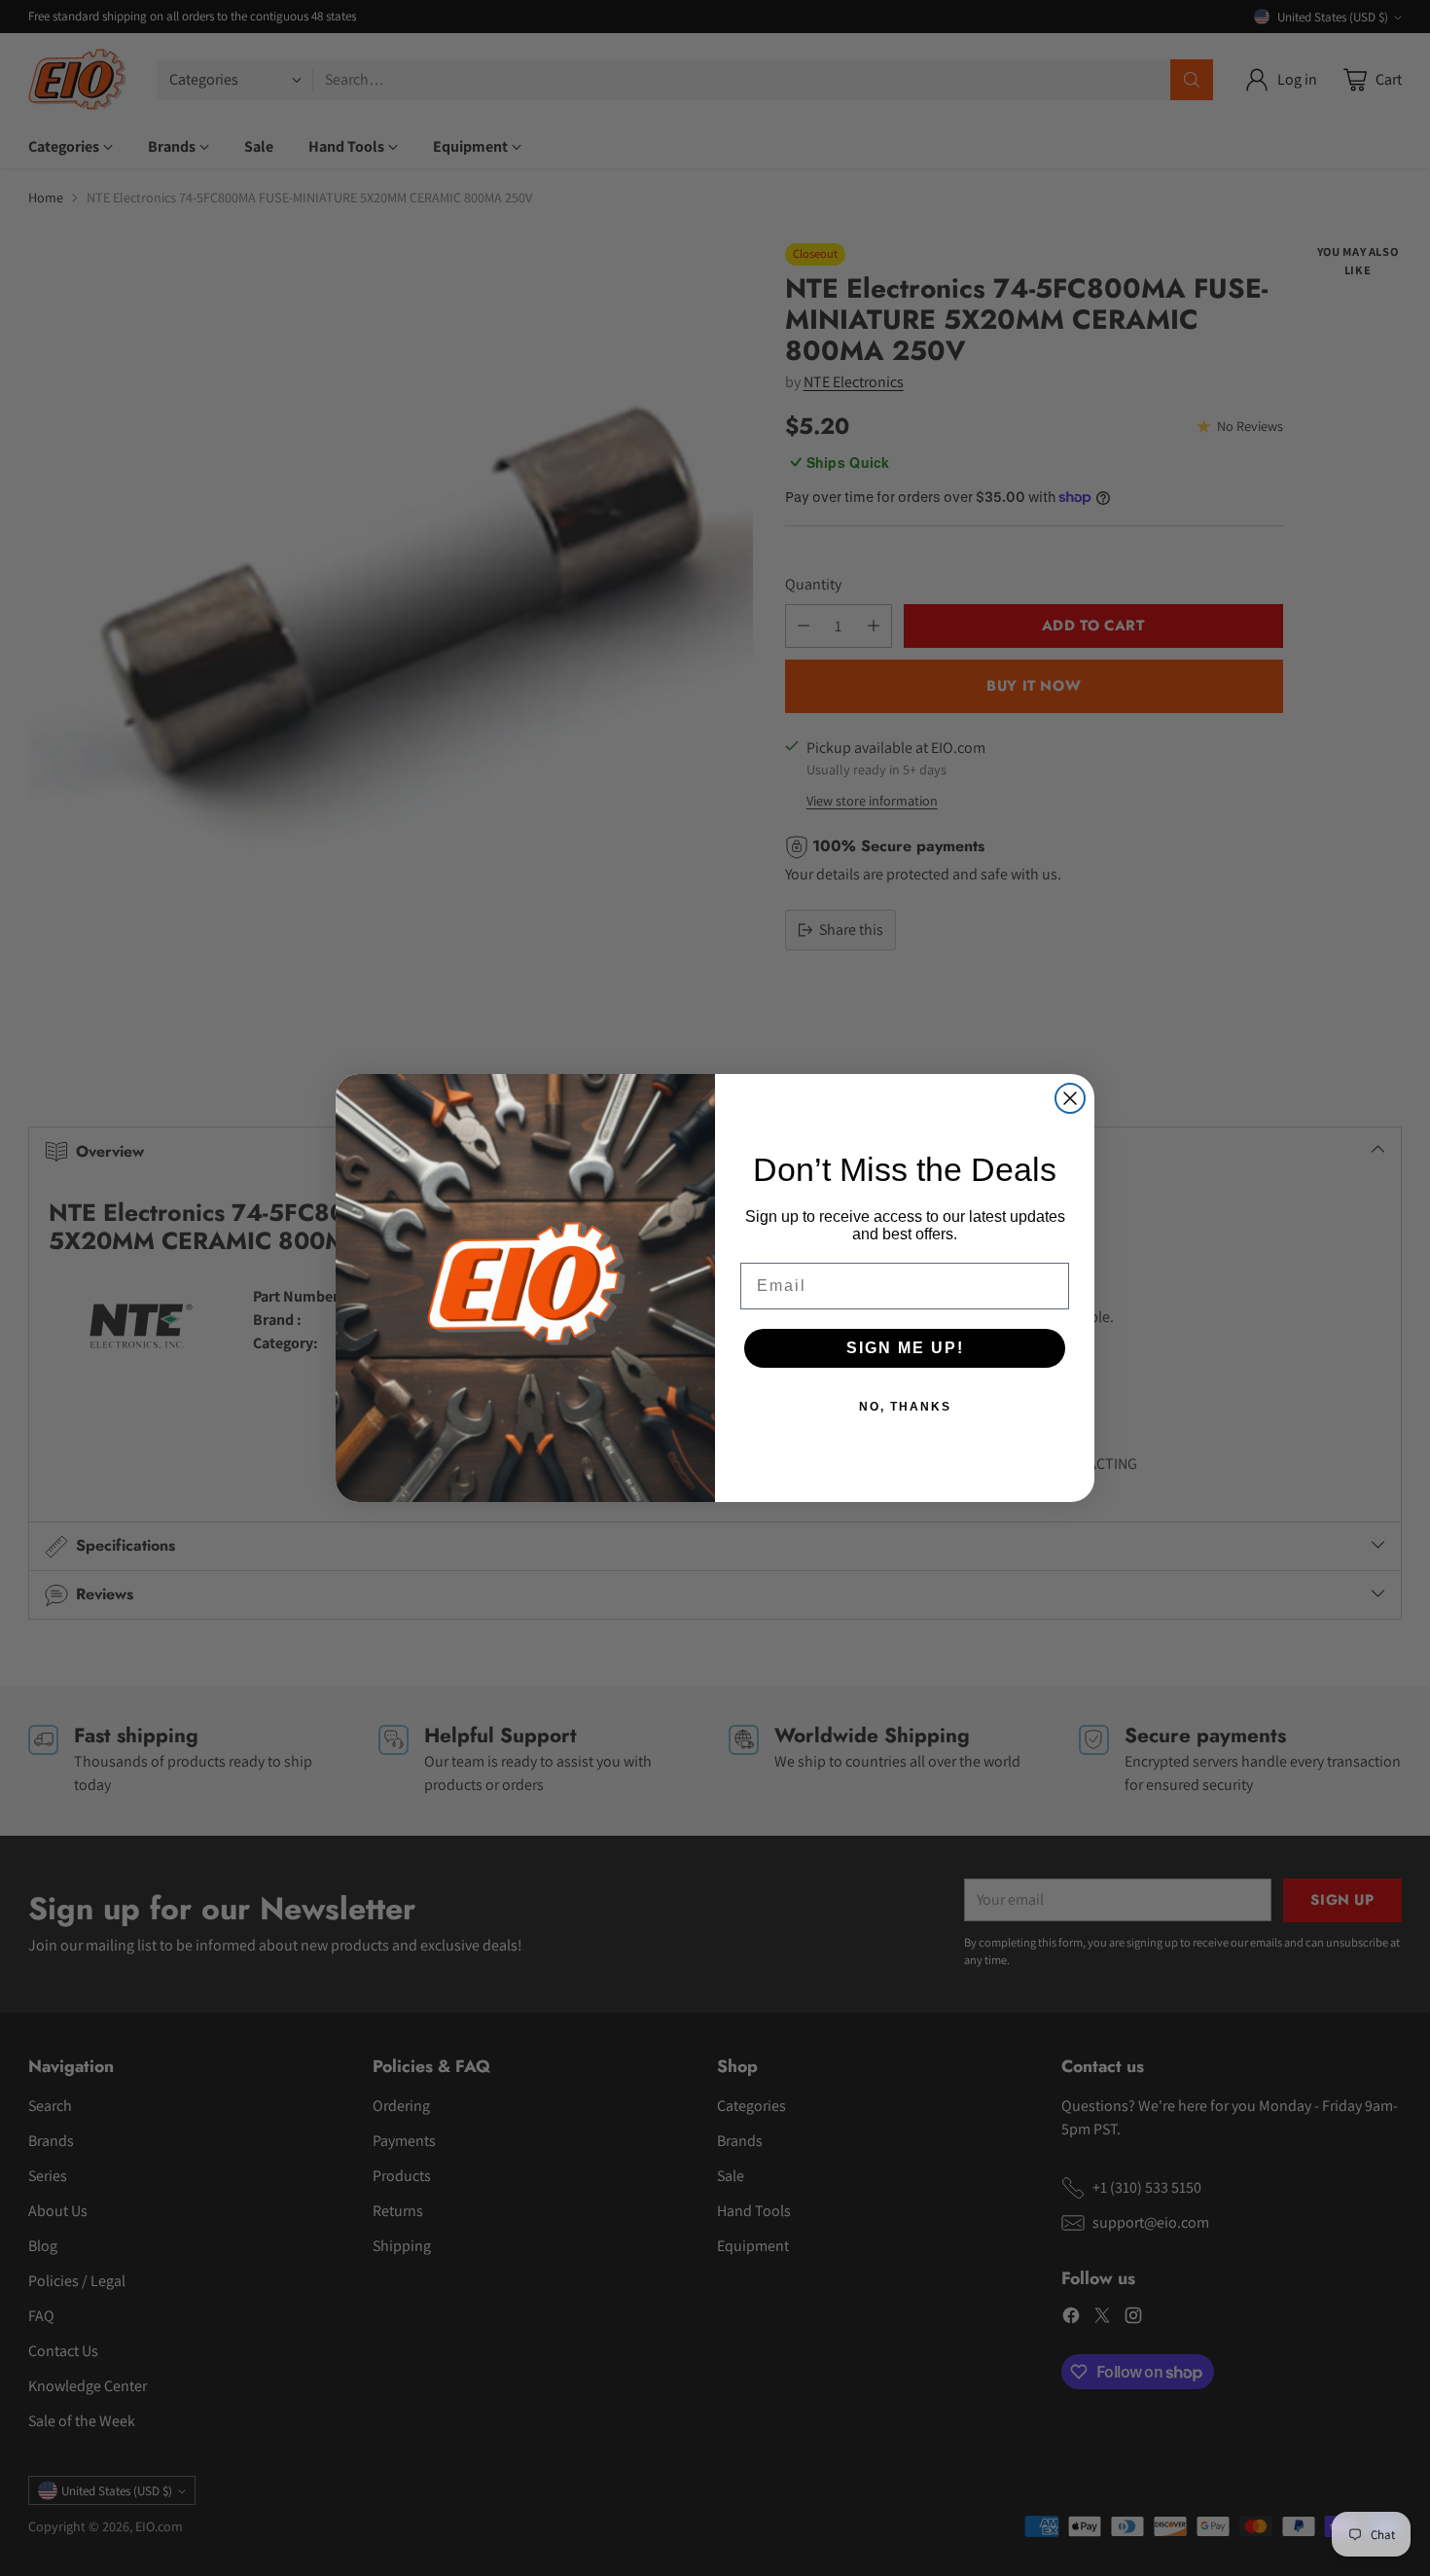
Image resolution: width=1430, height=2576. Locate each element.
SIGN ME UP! (905, 1348)
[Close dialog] (1070, 1098)
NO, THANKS (905, 1407)
